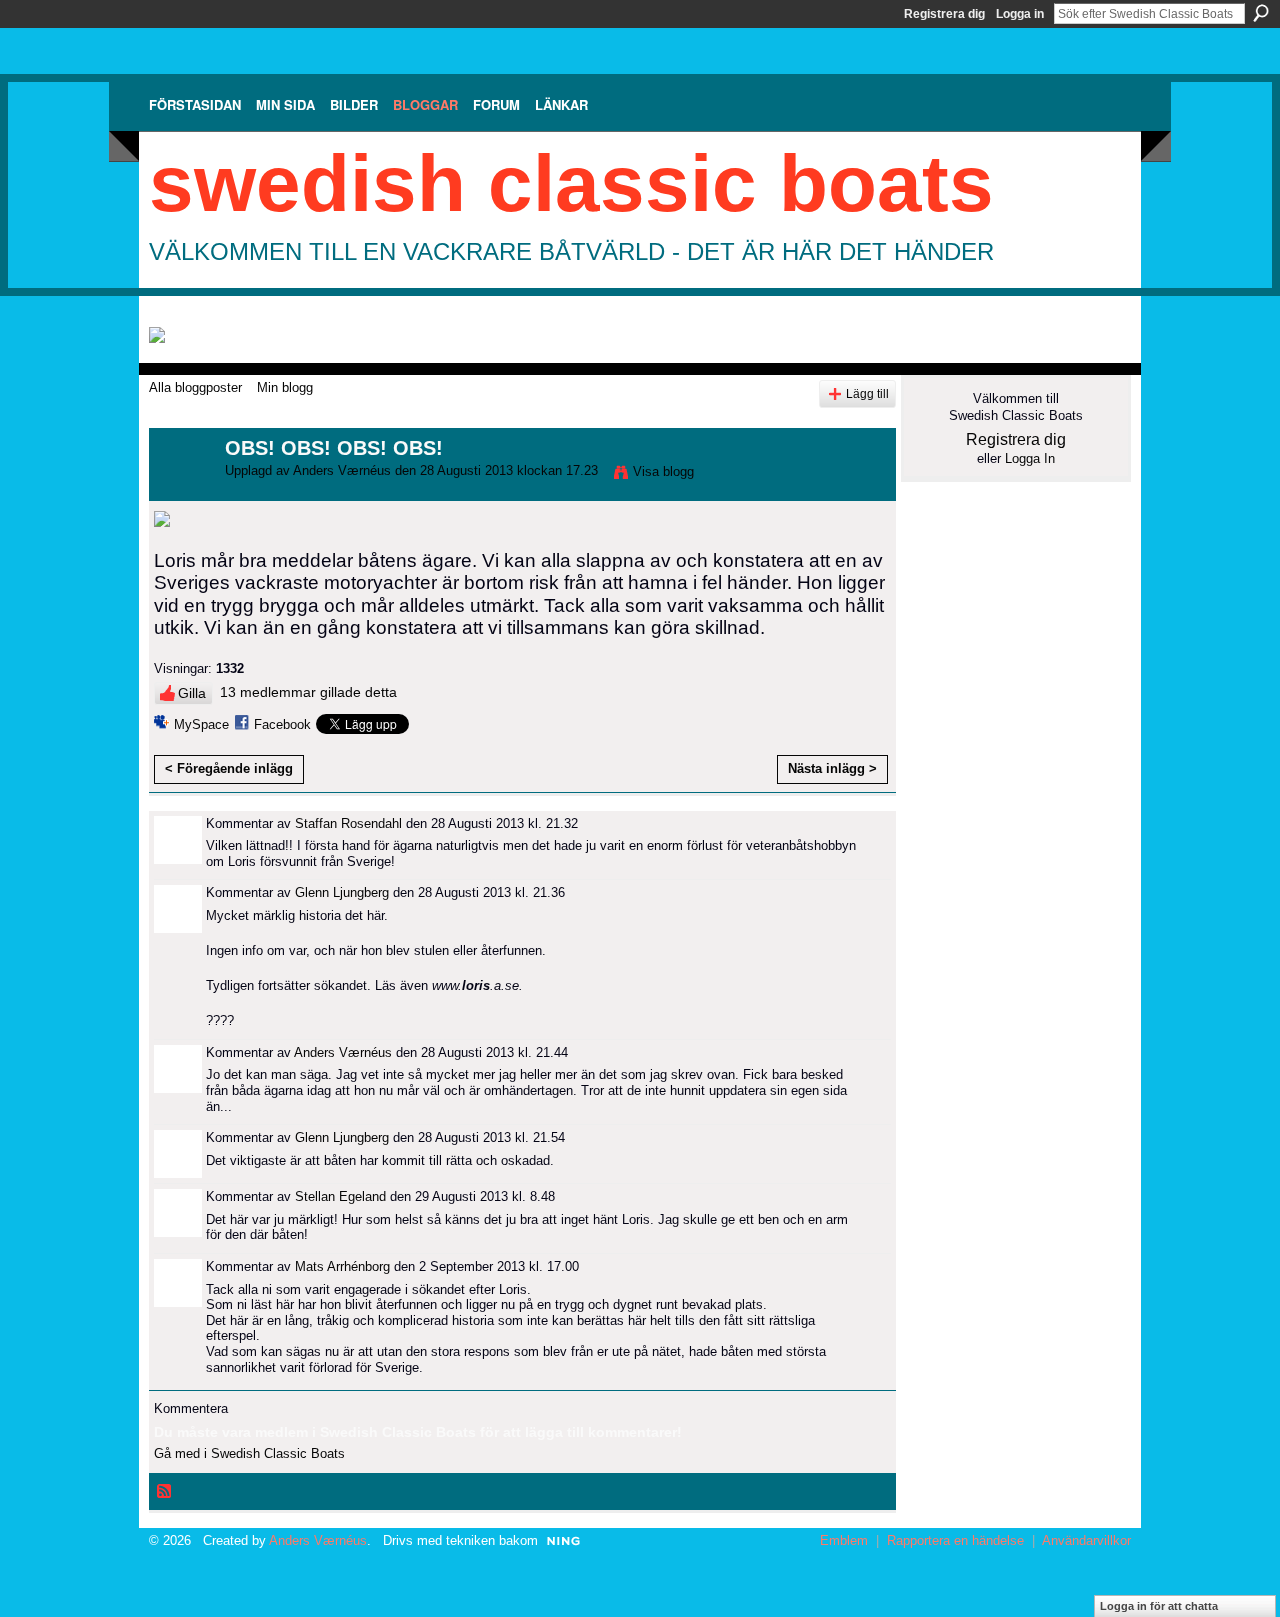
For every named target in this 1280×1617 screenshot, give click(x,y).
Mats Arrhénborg (342, 1266)
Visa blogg (663, 471)
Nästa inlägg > (832, 768)
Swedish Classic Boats (571, 183)
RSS (165, 1492)
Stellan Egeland (340, 1196)
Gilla (192, 693)
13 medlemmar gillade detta (308, 692)
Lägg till (867, 393)
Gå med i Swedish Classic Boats (249, 1453)
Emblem (844, 1540)
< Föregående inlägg (229, 768)
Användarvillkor (1086, 1540)
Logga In (1030, 458)
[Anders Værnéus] (181, 491)
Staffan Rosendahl (348, 823)
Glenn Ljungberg (342, 892)
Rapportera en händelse (955, 1540)
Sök (1261, 13)
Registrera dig (944, 14)
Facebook (282, 724)
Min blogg (285, 387)
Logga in (1020, 14)
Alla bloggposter (195, 387)
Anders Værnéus (342, 470)
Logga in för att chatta (1159, 1606)
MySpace (201, 724)
